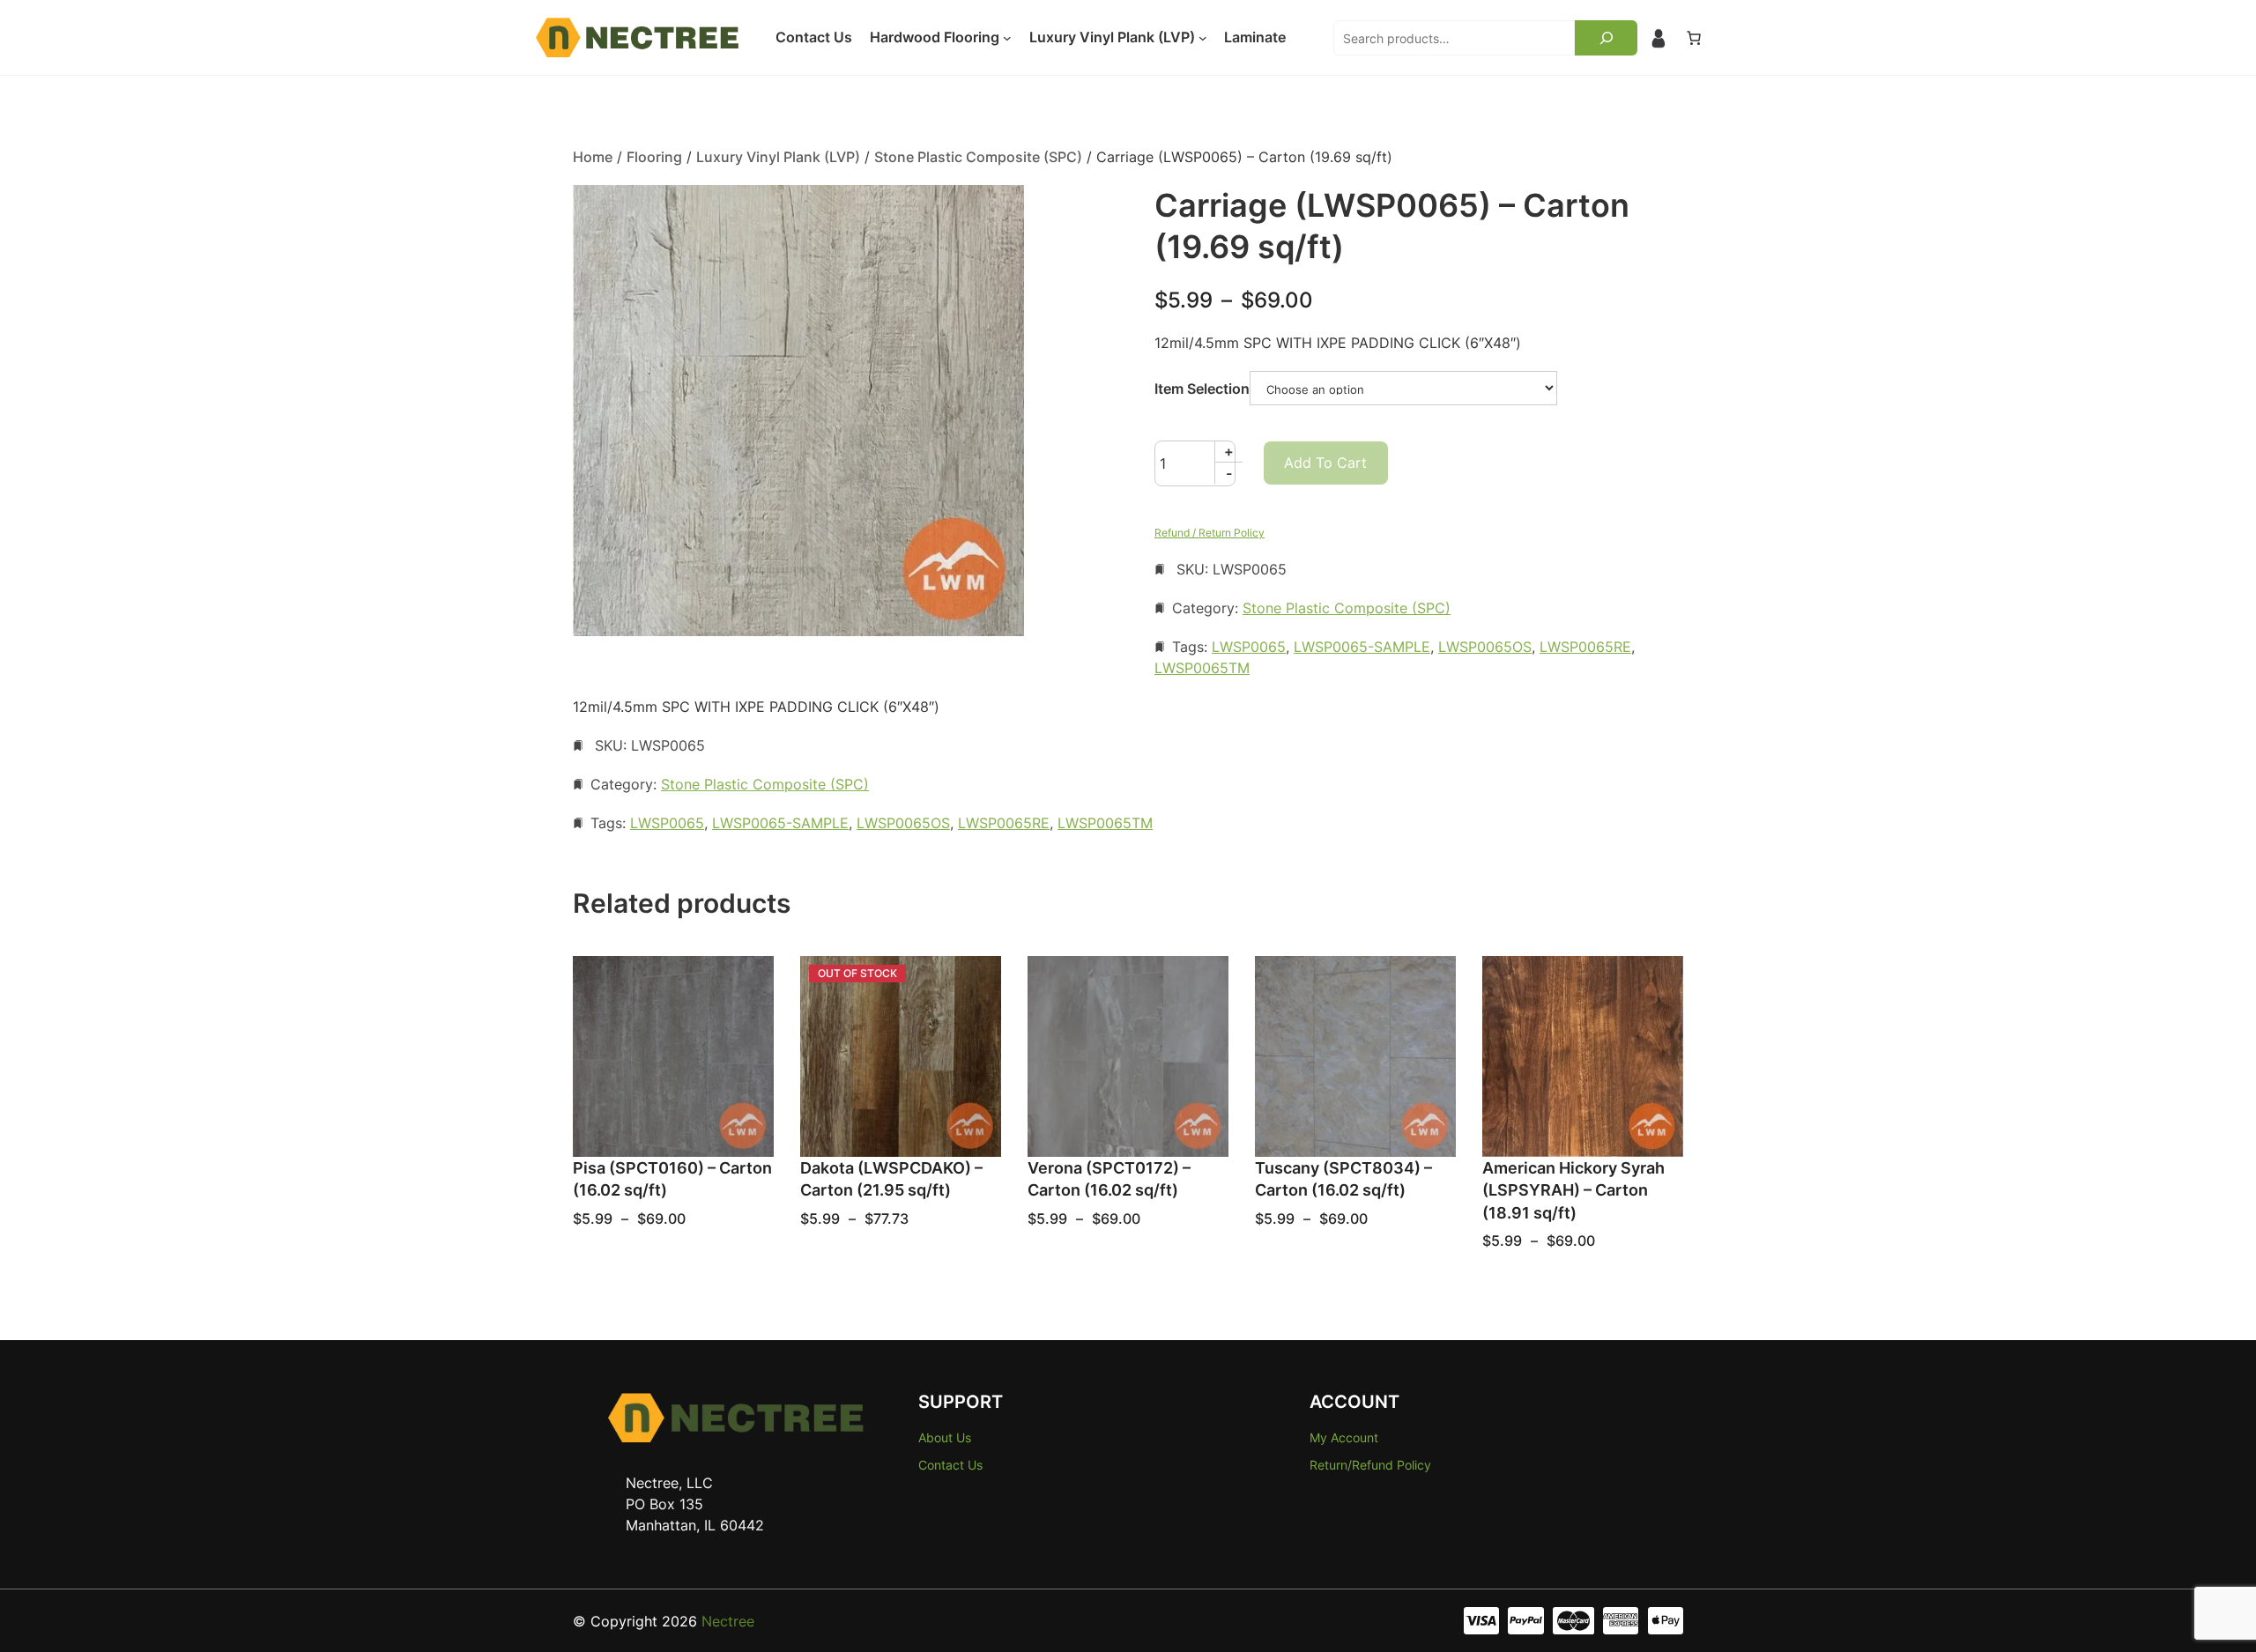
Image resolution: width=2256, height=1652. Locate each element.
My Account (1344, 1437)
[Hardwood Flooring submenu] (1007, 38)
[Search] (1606, 38)
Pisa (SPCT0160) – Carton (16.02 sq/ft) (672, 1179)
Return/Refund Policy (1370, 1465)
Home (593, 157)
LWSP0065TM (1202, 668)
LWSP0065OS (1485, 647)
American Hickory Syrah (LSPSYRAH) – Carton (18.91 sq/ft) (1573, 1190)
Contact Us (950, 1465)
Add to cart (1325, 463)
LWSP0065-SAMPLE (1362, 647)
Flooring (654, 157)
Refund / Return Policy (1210, 533)
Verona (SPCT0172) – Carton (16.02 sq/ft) (1109, 1179)
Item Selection (1202, 389)
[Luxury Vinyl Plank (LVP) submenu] (1203, 38)
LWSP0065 (1249, 647)
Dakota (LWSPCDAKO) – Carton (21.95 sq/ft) (891, 1179)
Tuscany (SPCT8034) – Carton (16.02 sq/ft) (1343, 1179)
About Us (945, 1437)
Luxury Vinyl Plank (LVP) (778, 157)
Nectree (728, 1621)
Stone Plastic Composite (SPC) (978, 157)
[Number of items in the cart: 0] (1694, 38)
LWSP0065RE (1585, 647)
